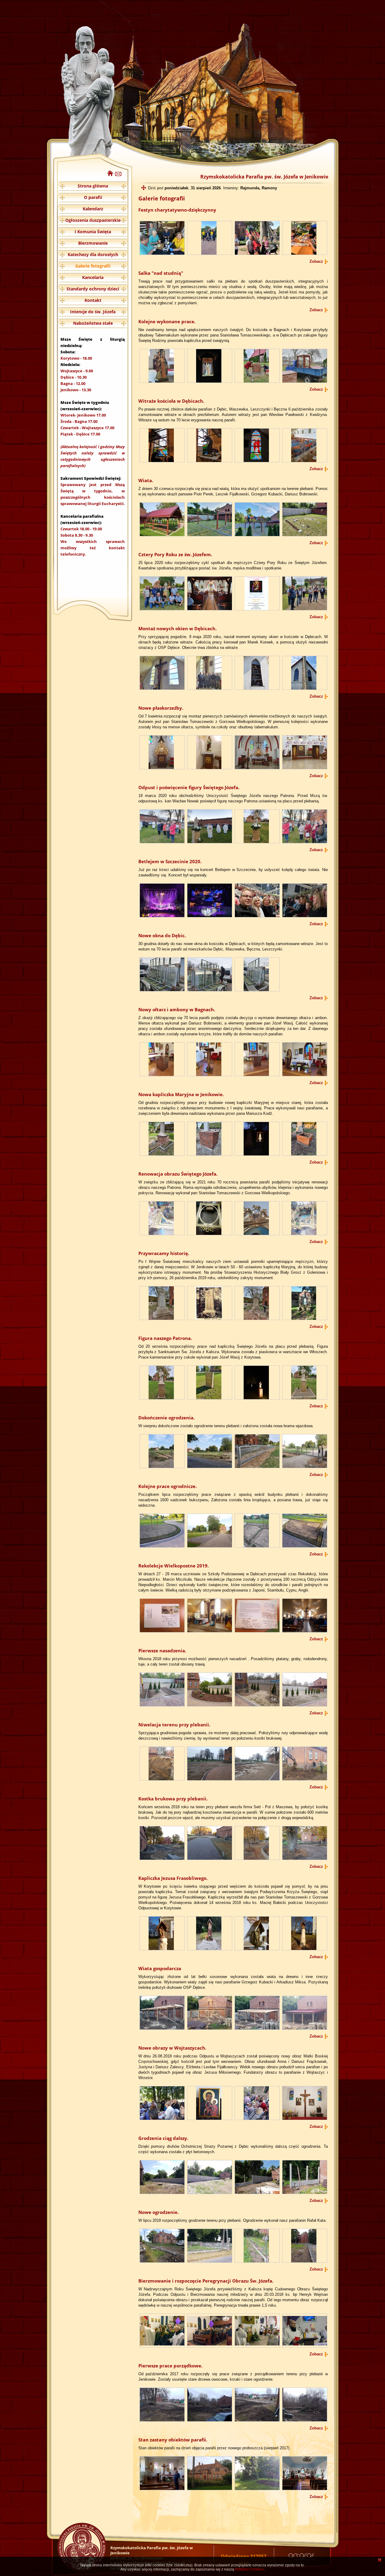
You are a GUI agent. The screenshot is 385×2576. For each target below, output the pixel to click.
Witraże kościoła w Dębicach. (171, 401)
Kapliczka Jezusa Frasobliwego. (173, 1878)
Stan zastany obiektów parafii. (173, 2440)
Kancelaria (93, 277)
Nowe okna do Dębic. (162, 935)
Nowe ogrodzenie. (159, 2212)
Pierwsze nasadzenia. (162, 1651)
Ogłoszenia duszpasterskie (93, 220)
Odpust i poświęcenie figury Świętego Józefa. (189, 787)
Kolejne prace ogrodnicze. (168, 1486)
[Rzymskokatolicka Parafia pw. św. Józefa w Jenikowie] (110, 175)
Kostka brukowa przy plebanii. (173, 1799)
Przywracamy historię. (164, 1253)
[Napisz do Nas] (118, 175)
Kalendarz (93, 209)
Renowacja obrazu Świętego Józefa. (178, 1174)
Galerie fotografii (93, 266)
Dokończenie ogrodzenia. (166, 1418)
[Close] (380, 2561)
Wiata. (146, 480)
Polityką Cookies (249, 2569)
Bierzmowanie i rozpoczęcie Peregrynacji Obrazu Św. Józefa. (206, 2281)
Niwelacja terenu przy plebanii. (174, 1725)
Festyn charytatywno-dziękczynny (177, 210)
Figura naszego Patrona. (165, 1338)
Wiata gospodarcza (160, 1968)
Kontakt (93, 300)
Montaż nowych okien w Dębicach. (177, 628)
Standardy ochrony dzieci (93, 289)
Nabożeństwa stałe (93, 323)
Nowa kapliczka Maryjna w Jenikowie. (181, 1094)
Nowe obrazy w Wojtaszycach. (172, 2048)
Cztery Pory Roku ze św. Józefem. (175, 554)
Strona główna (93, 186)
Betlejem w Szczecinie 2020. (170, 861)
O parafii (93, 197)
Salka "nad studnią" (161, 273)
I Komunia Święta (93, 232)
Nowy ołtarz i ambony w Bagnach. (177, 1009)
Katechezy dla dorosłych (93, 254)
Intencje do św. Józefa (93, 312)
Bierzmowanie (93, 243)
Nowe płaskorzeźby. (161, 708)
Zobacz (316, 261)
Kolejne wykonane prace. (167, 321)
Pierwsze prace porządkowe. (170, 2366)
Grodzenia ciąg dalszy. (163, 2138)
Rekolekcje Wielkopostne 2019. (174, 1566)
